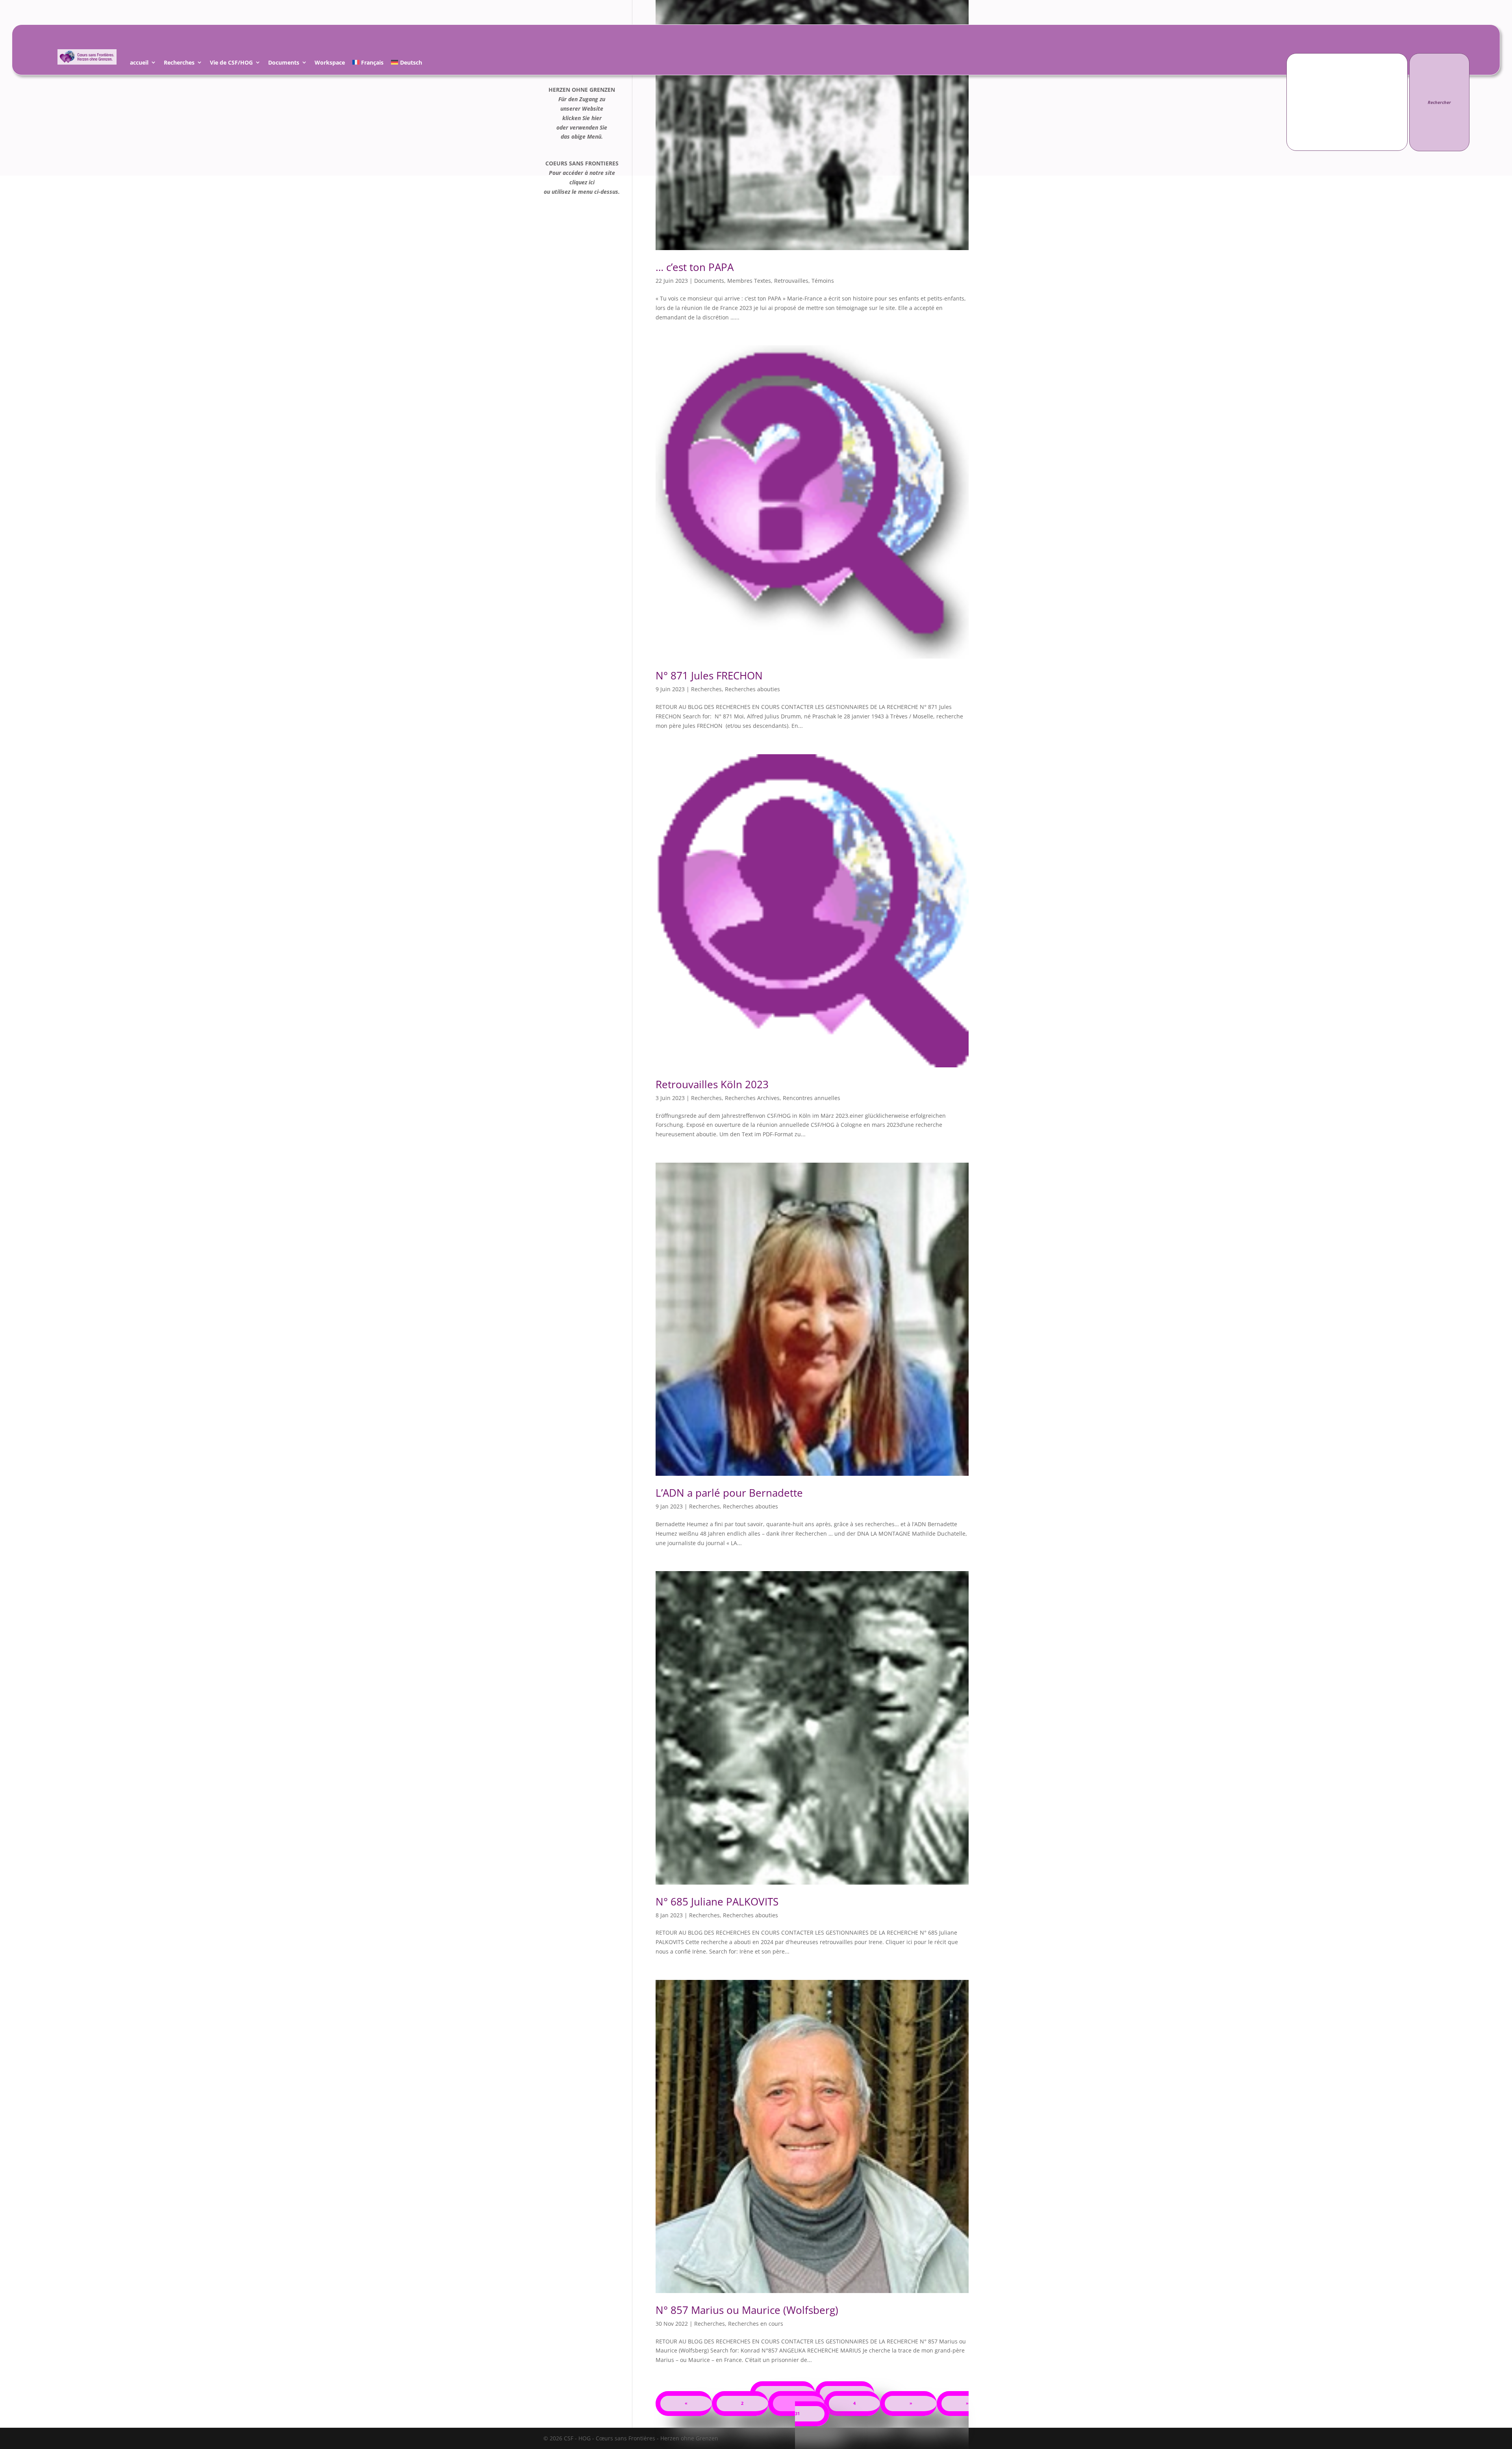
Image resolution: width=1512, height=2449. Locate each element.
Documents (284, 64)
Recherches (179, 64)
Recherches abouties (752, 689)
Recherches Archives (752, 1098)
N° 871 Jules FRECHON (709, 675)
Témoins (823, 281)
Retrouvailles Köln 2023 (712, 1084)
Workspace (330, 64)
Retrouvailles (791, 281)
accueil (139, 64)
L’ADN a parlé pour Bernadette (729, 1493)
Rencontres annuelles (812, 1098)
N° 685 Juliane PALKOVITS (717, 1902)
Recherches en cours (756, 2324)
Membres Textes (749, 281)
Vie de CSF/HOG (231, 64)
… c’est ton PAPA (695, 267)
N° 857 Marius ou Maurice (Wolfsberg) (747, 2310)
